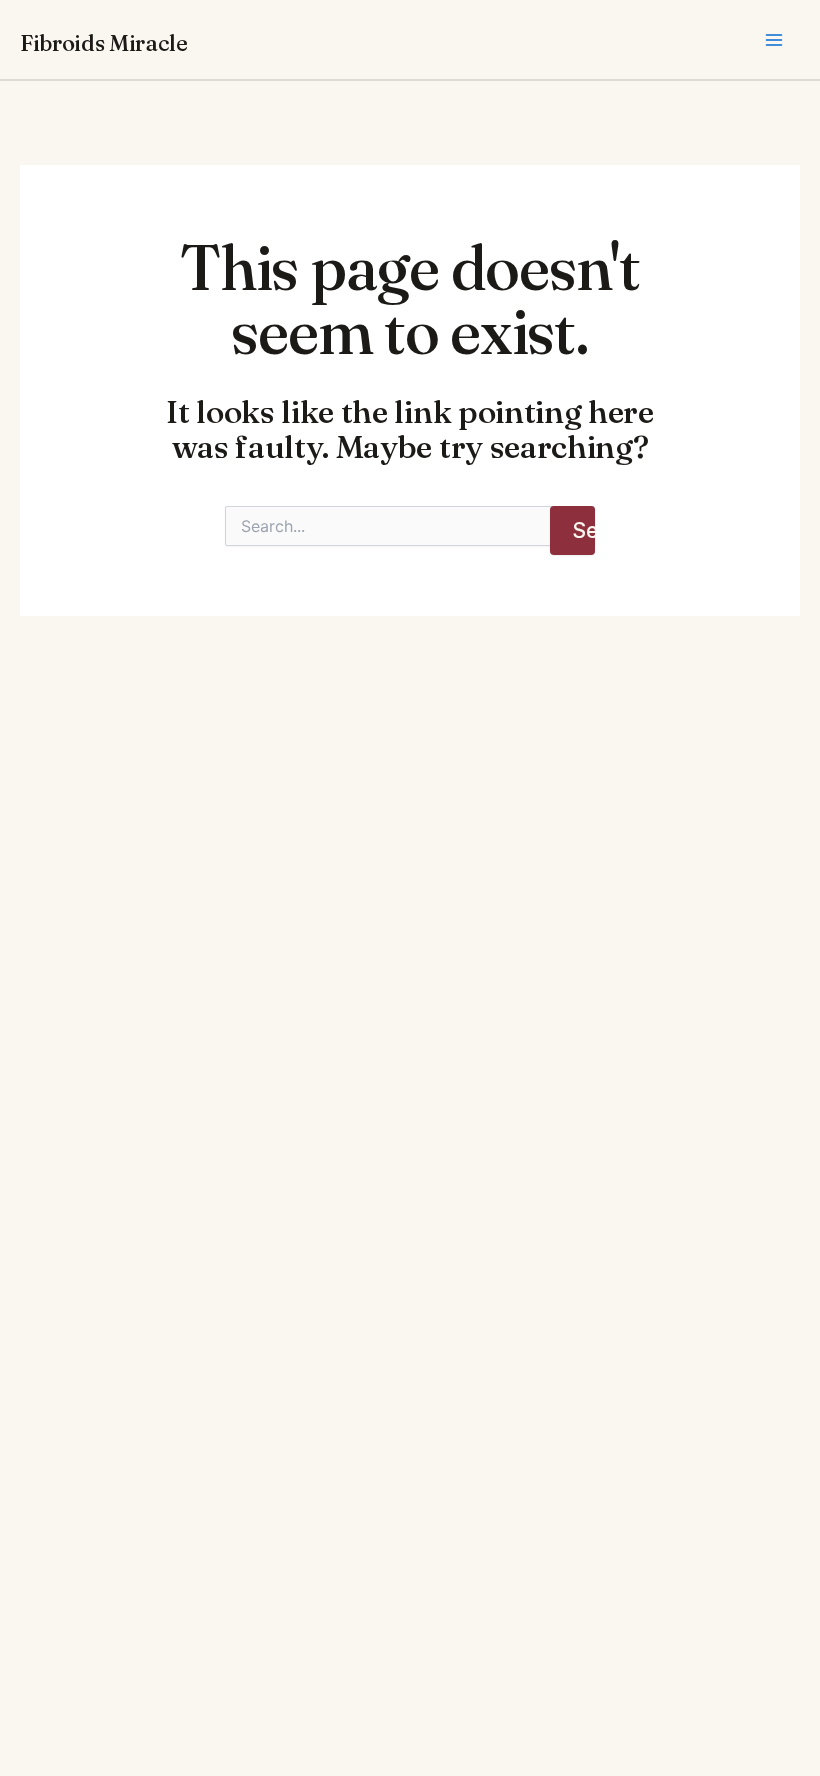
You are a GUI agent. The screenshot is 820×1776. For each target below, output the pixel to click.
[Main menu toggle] (775, 40)
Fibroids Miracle (104, 43)
